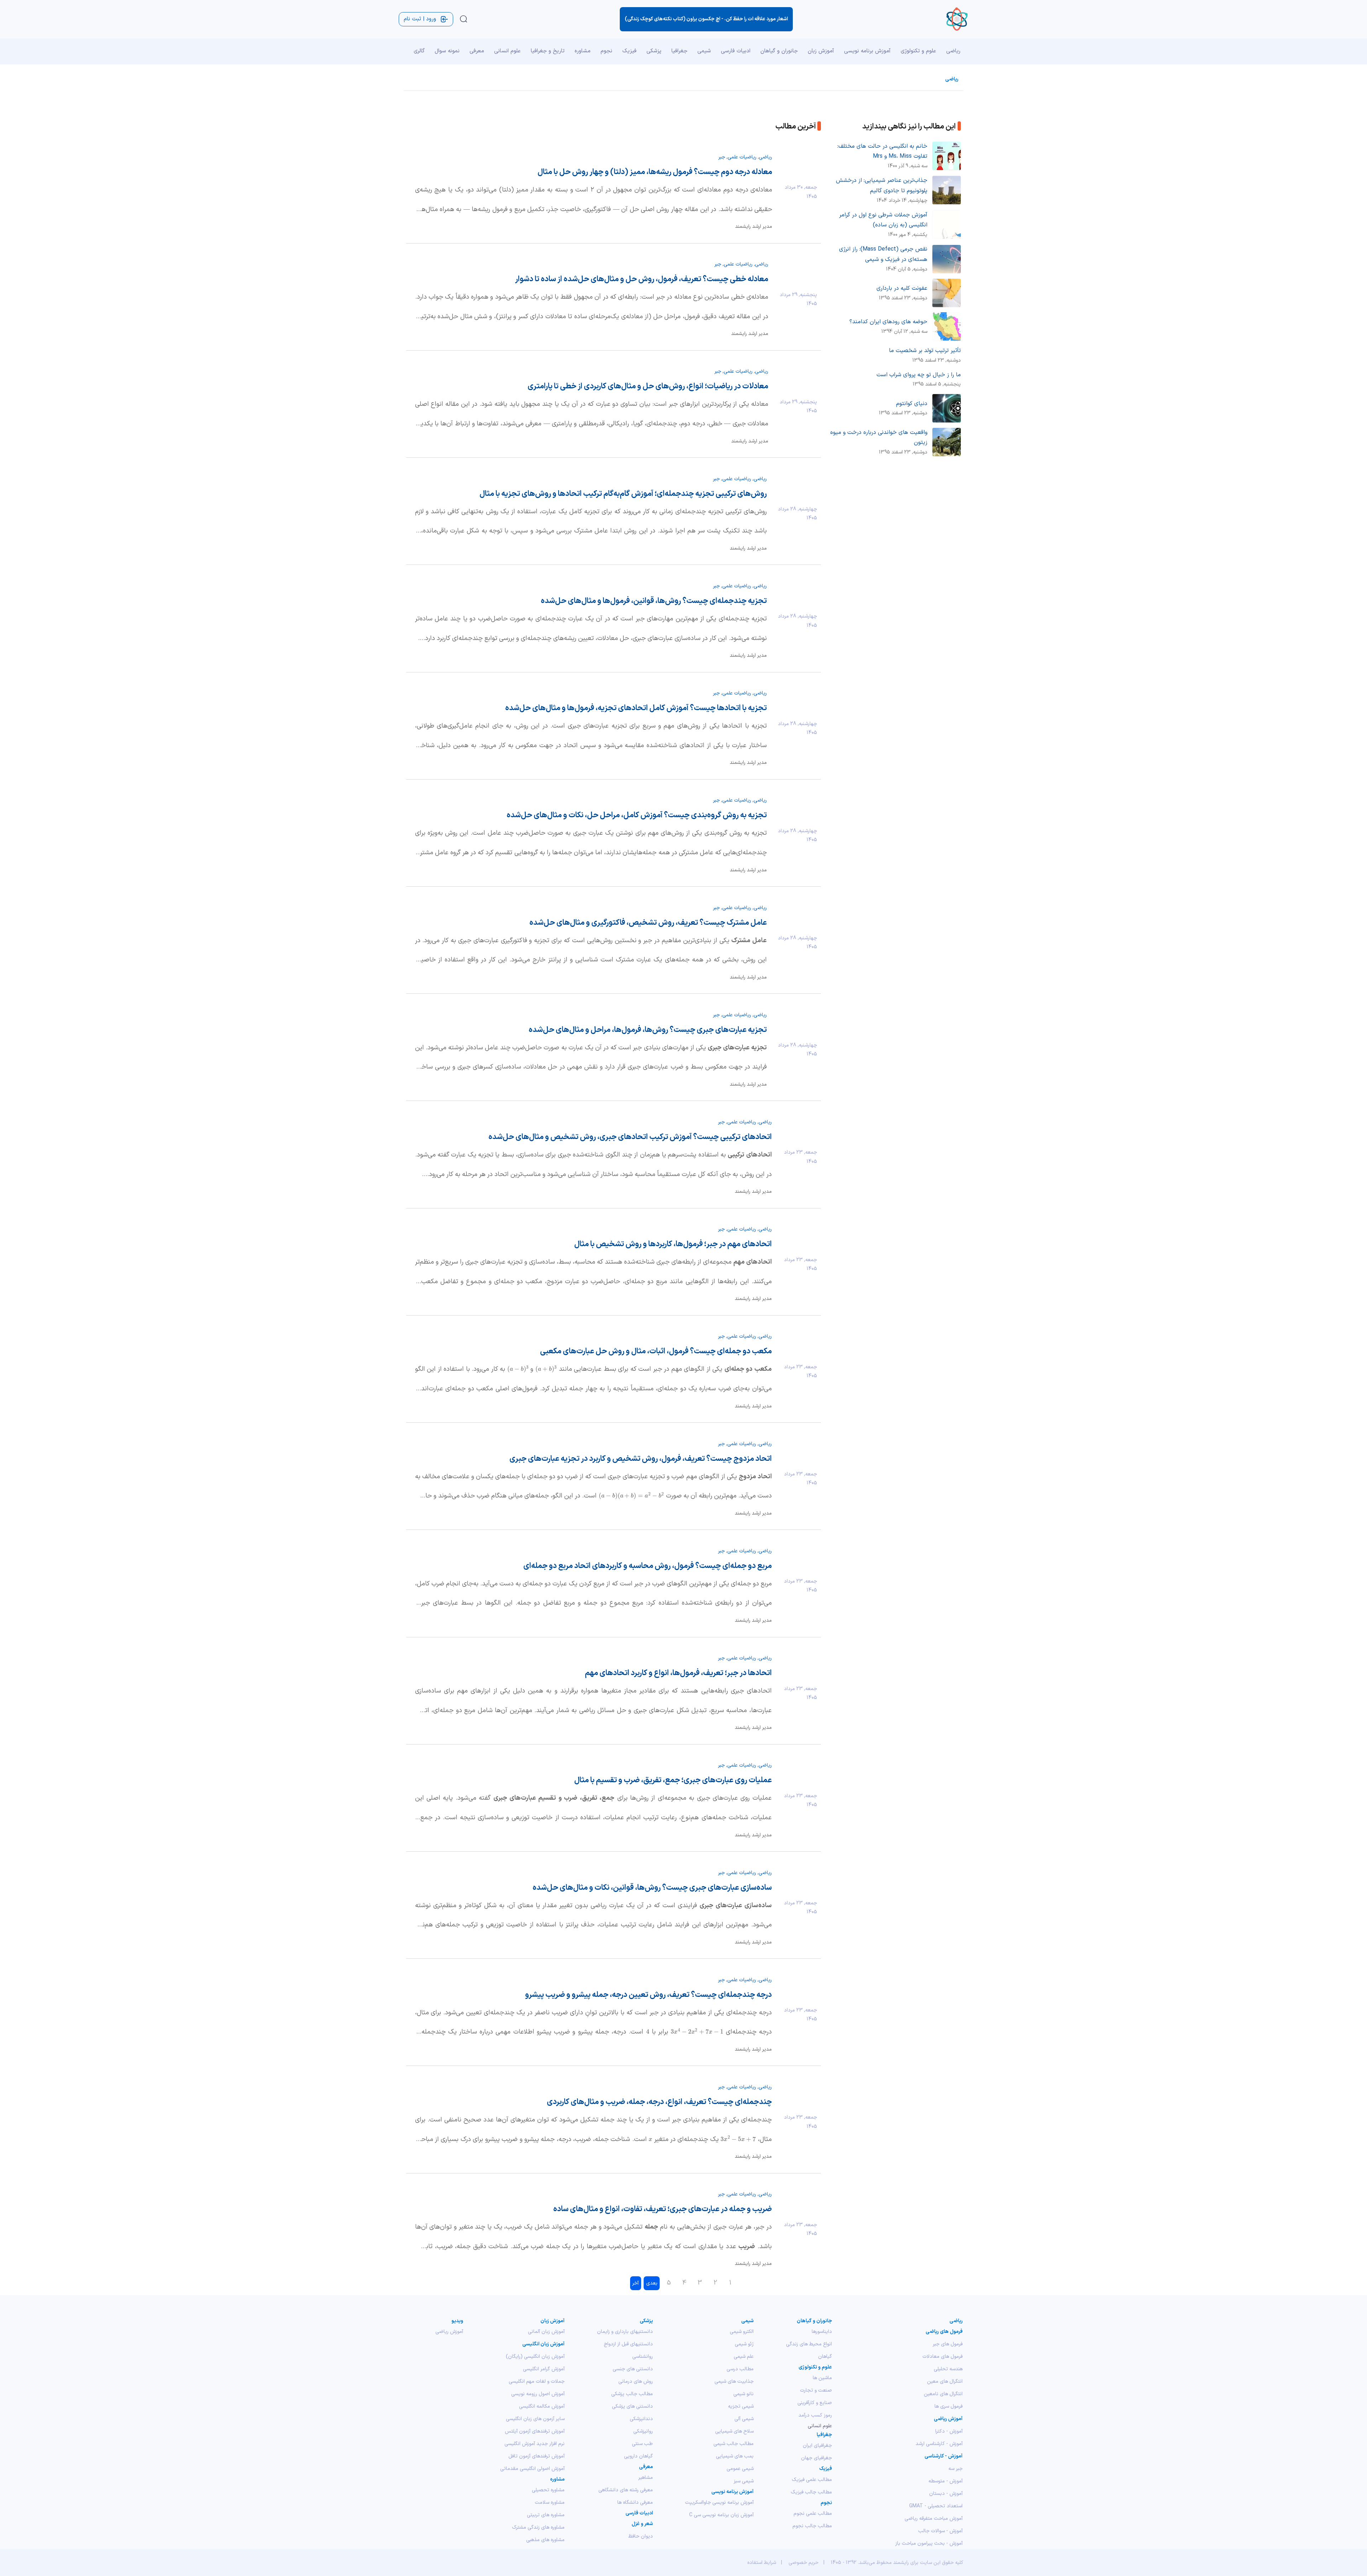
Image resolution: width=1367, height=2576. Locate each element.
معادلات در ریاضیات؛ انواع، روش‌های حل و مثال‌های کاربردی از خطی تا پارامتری (648, 386)
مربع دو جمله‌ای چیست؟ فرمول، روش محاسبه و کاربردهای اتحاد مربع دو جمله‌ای (648, 1566)
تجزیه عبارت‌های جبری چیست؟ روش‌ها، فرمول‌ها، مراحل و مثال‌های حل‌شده (648, 1030)
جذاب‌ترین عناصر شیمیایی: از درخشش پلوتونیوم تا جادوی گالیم (882, 186)
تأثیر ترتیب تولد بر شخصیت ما (925, 351)
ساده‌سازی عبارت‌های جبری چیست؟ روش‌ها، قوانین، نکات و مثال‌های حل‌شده (652, 1888)
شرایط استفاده (762, 2563)
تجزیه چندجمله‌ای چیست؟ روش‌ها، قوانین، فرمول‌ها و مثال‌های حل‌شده (654, 601)
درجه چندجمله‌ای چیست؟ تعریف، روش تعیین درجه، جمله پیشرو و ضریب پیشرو (648, 1995)
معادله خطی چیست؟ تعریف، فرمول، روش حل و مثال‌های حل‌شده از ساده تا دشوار (642, 279)
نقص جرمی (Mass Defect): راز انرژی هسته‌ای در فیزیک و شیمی (883, 254)
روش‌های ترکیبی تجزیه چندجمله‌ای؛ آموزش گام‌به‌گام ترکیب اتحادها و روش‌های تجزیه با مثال (623, 494)
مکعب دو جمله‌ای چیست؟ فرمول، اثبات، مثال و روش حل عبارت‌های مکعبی (656, 1351)
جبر (722, 157)
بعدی (652, 2283)
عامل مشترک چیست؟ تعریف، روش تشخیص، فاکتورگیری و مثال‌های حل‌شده (648, 923)
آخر (635, 2283)
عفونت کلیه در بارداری (902, 288)
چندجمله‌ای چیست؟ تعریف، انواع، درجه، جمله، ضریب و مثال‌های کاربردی (659, 2102)
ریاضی (952, 79)
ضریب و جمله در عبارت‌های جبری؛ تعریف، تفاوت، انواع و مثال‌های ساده (662, 2209)
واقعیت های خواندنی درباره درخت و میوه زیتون (879, 438)
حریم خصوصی (803, 2563)
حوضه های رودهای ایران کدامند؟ (888, 322)
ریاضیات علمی (742, 157)
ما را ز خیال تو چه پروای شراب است (919, 375)
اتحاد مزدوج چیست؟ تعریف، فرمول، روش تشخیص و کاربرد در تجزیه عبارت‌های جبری (641, 1459)
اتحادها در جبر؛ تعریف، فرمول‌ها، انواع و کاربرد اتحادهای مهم (678, 1673)
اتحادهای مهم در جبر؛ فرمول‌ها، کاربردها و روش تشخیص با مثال (673, 1244)
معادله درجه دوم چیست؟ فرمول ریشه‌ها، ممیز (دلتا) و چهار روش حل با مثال (655, 172)
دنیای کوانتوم (912, 404)
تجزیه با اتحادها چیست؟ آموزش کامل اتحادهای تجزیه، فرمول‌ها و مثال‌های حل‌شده (636, 708)
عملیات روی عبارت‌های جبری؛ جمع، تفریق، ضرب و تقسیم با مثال (673, 1780)
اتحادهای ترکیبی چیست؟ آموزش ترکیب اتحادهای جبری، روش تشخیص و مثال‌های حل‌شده (630, 1137)
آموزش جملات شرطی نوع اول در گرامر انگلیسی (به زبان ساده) (883, 220)
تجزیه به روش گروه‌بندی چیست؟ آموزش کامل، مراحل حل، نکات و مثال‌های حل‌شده (637, 815)
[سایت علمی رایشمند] (957, 19)
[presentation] (546, 1369)
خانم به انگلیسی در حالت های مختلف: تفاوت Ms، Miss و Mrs (882, 151)
